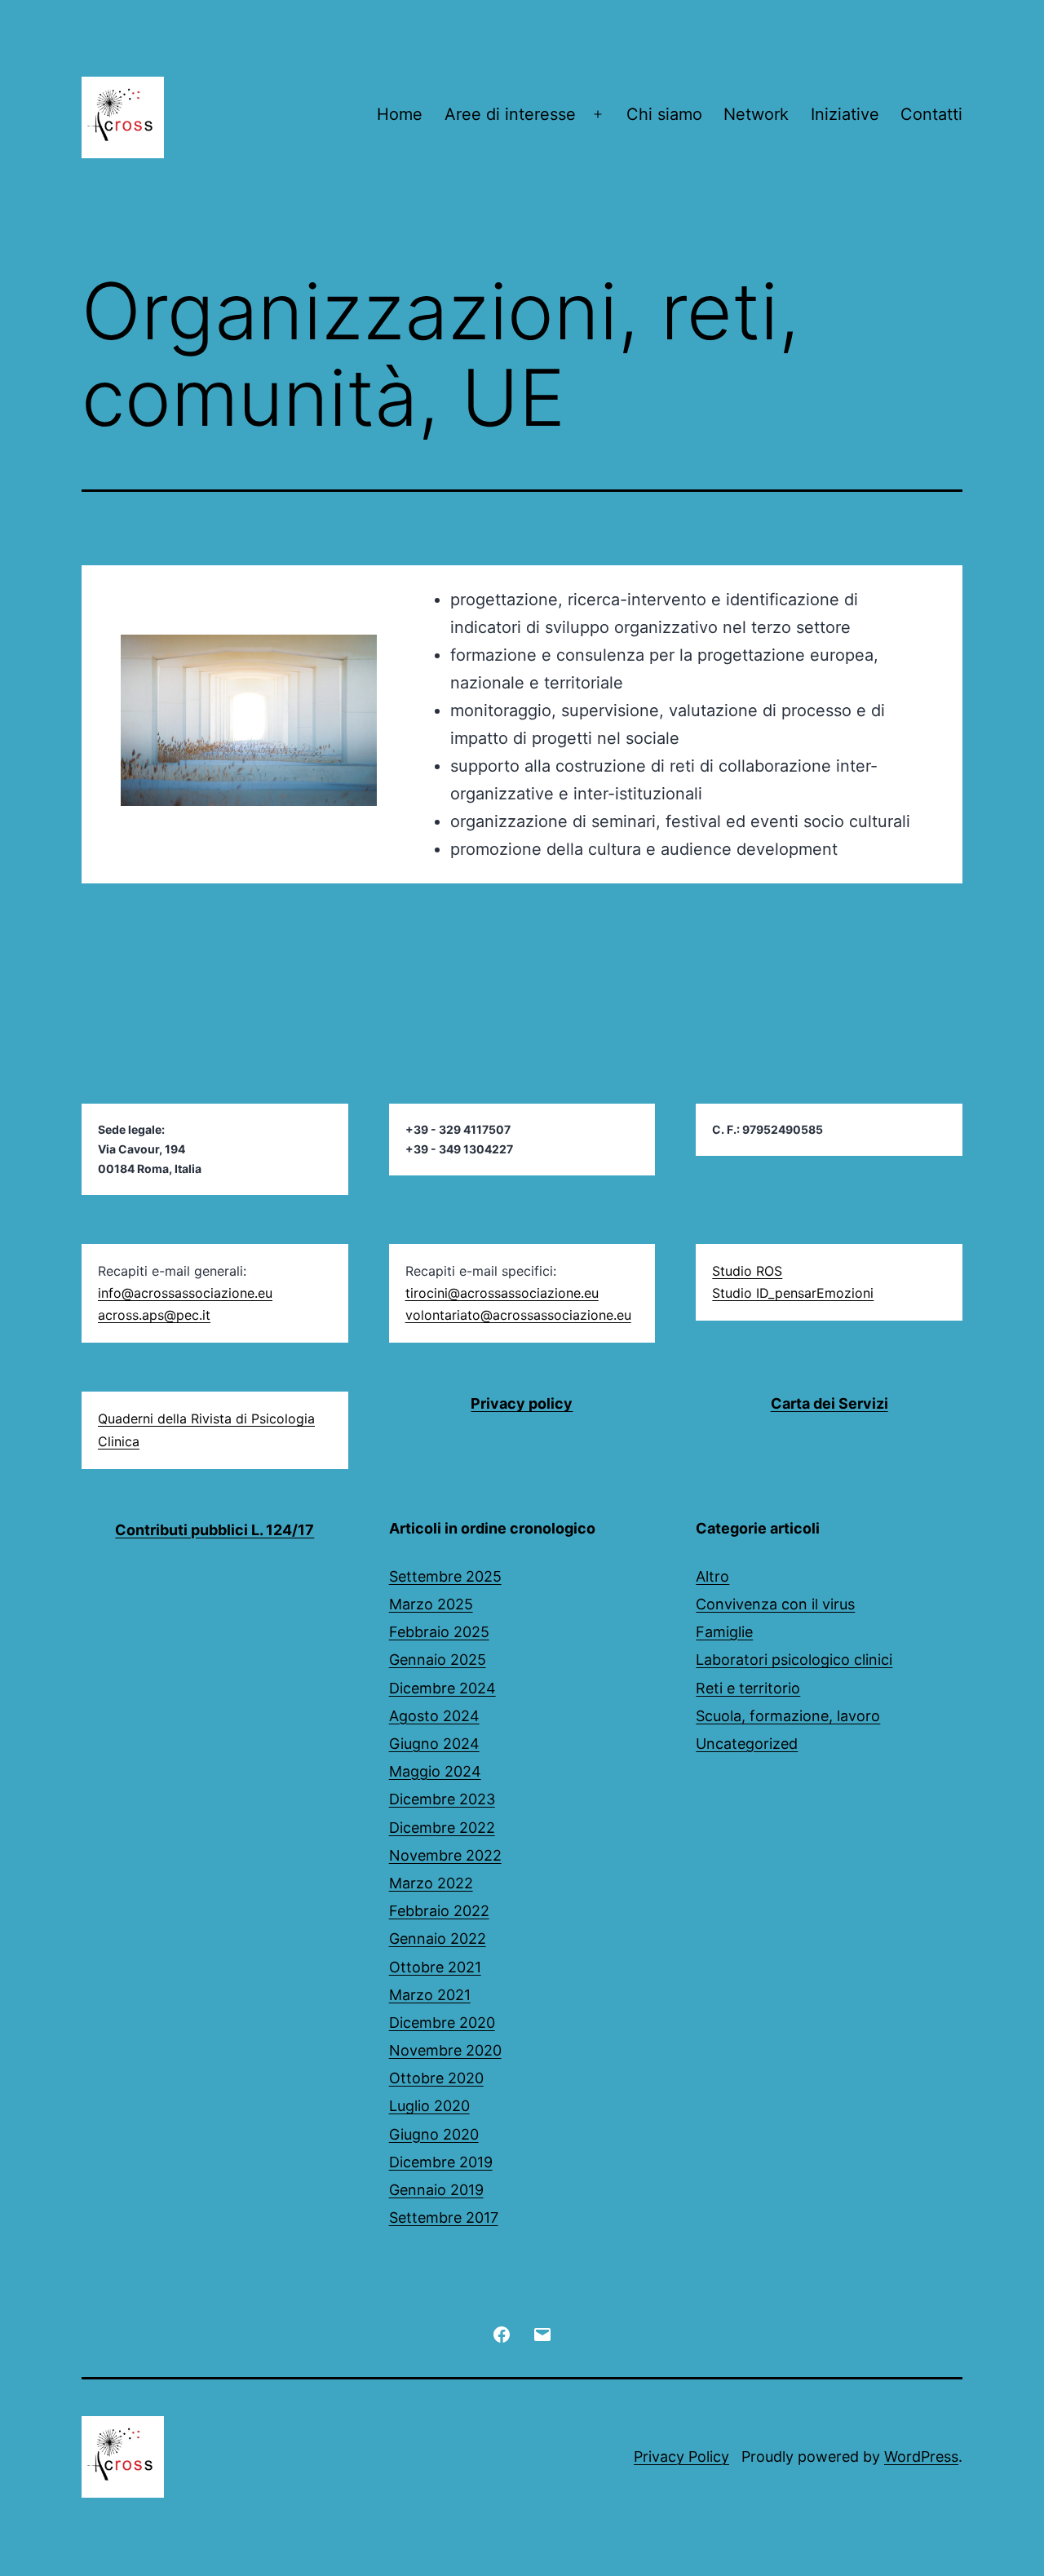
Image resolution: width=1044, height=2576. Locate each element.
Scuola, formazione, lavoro (788, 1716)
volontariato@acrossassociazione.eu (518, 1315)
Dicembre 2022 (442, 1828)
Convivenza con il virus (775, 1604)
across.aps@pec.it (154, 1315)
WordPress (921, 2456)
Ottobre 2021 (435, 1967)
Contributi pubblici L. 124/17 (215, 1530)
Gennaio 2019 (436, 2190)
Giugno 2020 (434, 2134)
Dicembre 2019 (441, 2162)
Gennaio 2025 (438, 1660)
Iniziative (845, 114)
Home (400, 114)
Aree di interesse (510, 114)
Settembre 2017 (444, 2217)
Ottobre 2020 (436, 2078)
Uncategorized (747, 1744)
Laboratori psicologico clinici (794, 1660)
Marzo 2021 (430, 1995)
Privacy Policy (681, 2456)
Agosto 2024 (434, 1716)
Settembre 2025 (445, 1576)
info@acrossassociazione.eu (185, 1293)
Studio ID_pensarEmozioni (793, 1293)
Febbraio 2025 (439, 1632)
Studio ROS (747, 1271)
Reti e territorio (748, 1688)
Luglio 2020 (429, 2106)
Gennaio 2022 (438, 1939)
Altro (712, 1576)
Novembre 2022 (445, 1855)
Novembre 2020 (445, 2050)
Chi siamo (664, 114)
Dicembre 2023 (442, 1799)
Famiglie (724, 1632)
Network (756, 114)
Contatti (931, 114)
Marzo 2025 (431, 1604)
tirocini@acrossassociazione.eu (502, 1293)
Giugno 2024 (434, 1744)
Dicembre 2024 (442, 1688)
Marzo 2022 (431, 1883)
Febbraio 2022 (439, 1911)
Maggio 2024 (435, 1771)
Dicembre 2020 (442, 2023)
